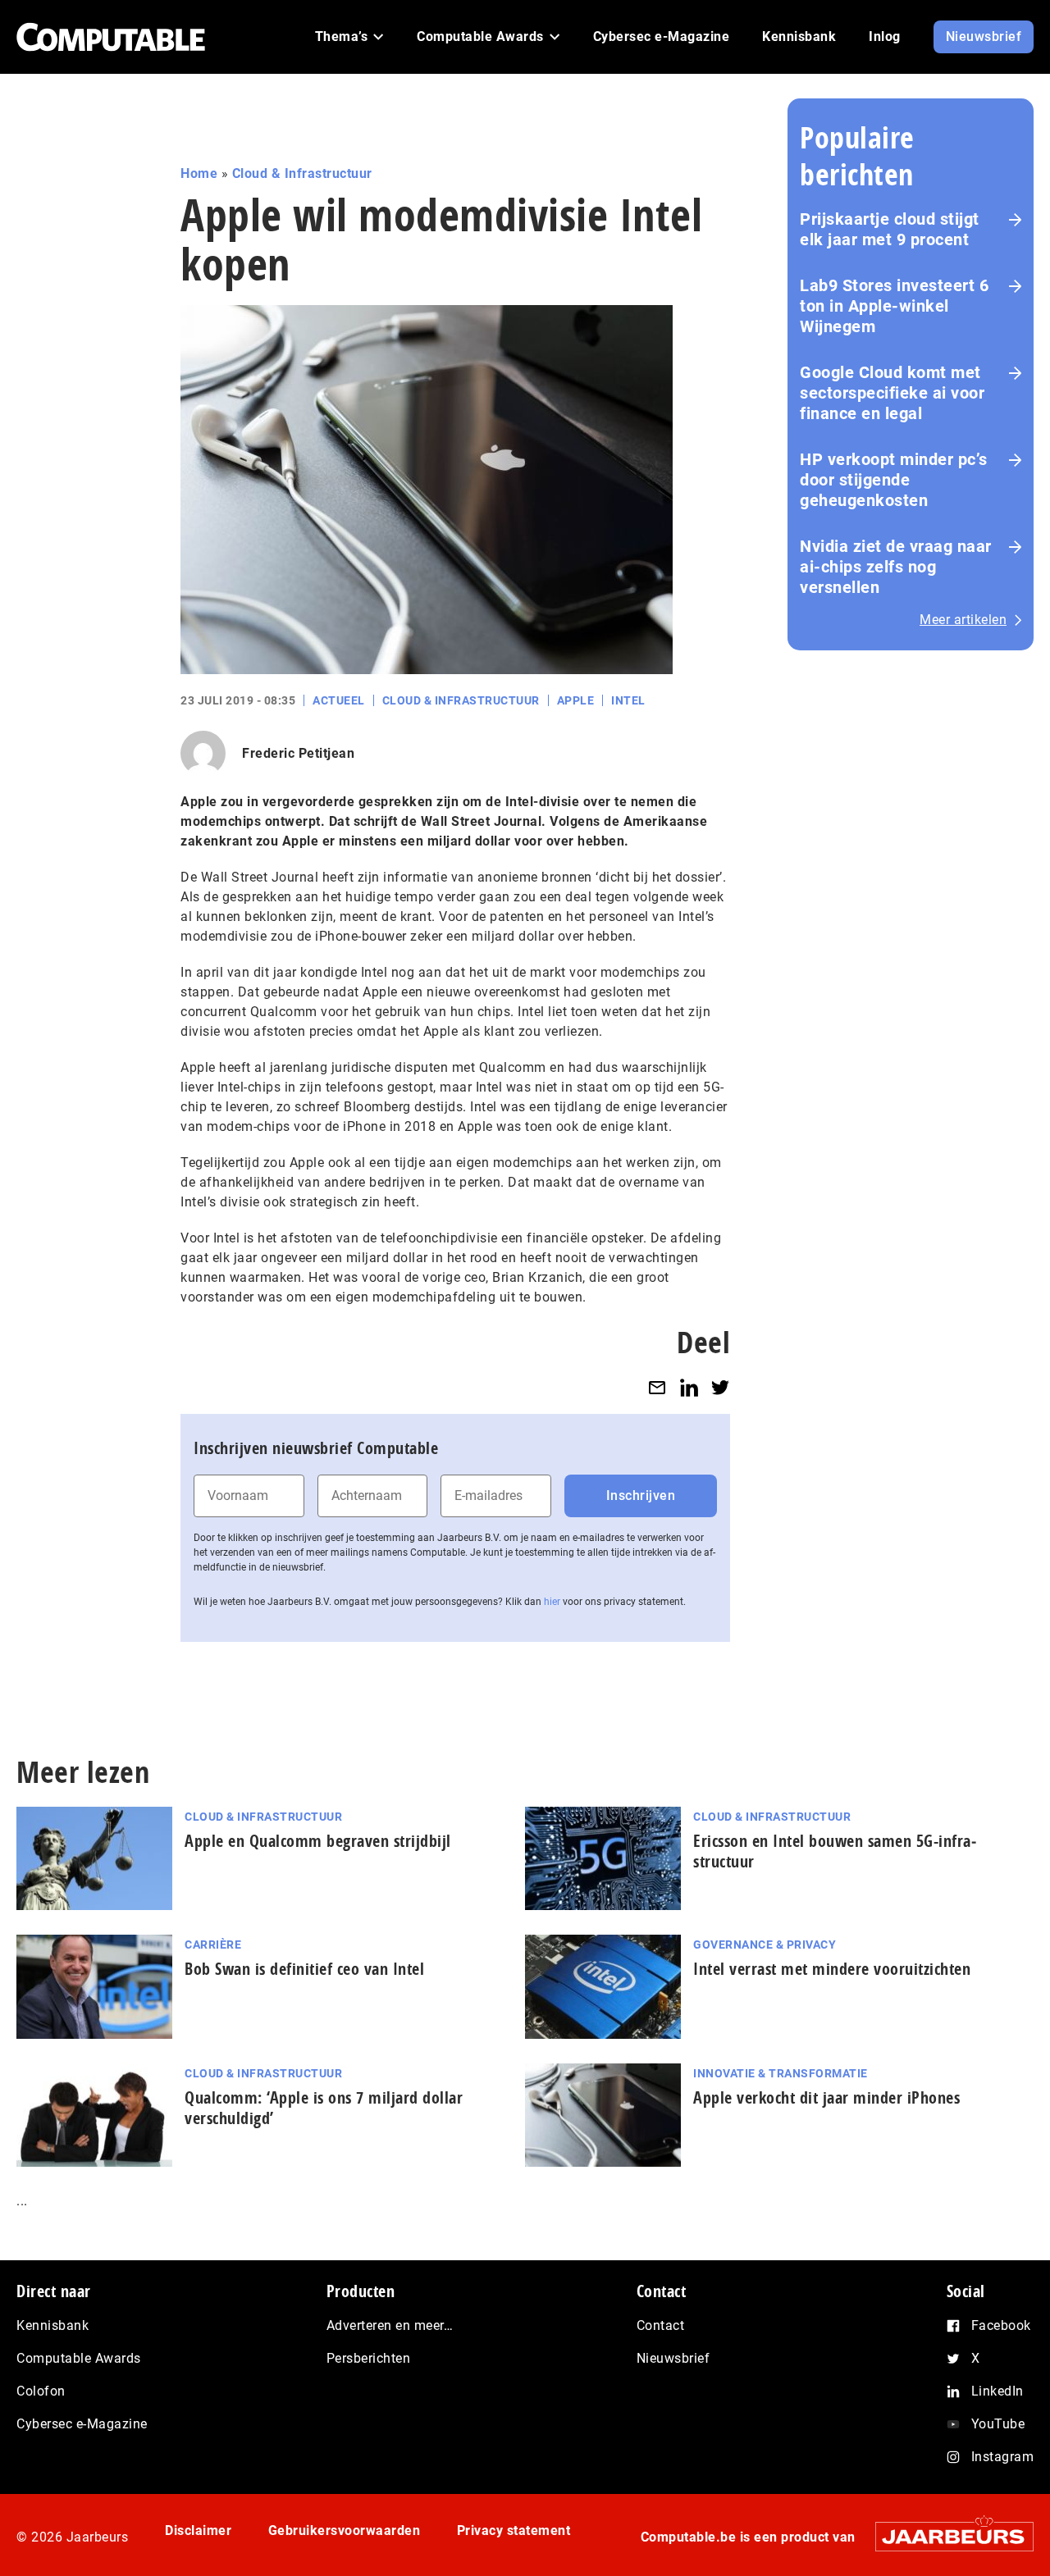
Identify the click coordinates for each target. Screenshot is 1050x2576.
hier (552, 1602)
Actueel (339, 700)
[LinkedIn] (689, 1387)
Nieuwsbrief (673, 2358)
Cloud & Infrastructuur (302, 173)
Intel (628, 700)
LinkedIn (997, 2391)
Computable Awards (79, 2358)
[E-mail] (657, 1387)
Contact (661, 2325)
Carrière (213, 1945)
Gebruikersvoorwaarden (345, 2530)
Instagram (1003, 2457)
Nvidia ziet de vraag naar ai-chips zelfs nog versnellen (896, 567)
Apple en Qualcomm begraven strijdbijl (318, 1841)
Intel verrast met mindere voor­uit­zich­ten (832, 1969)
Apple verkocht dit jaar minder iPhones (826, 2097)
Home (199, 173)
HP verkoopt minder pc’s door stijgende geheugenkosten (894, 480)
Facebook (1001, 2325)
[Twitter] (720, 1387)
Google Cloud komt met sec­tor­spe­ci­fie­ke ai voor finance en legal (892, 393)
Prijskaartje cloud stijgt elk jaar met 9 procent (890, 229)
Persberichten (369, 2358)
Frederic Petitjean (298, 753)
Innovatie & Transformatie (781, 2073)
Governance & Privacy (765, 1945)
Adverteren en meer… (390, 2325)
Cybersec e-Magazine (82, 2424)
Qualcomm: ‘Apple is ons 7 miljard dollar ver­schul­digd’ (324, 2108)
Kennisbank (52, 2325)
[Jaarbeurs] (946, 2536)
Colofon (41, 2391)
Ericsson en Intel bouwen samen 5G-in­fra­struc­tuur (835, 1851)
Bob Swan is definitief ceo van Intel (304, 1969)
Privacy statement (514, 2530)
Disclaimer (198, 2530)
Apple (576, 700)
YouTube (998, 2424)
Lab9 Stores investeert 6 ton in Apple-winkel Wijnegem (894, 306)
